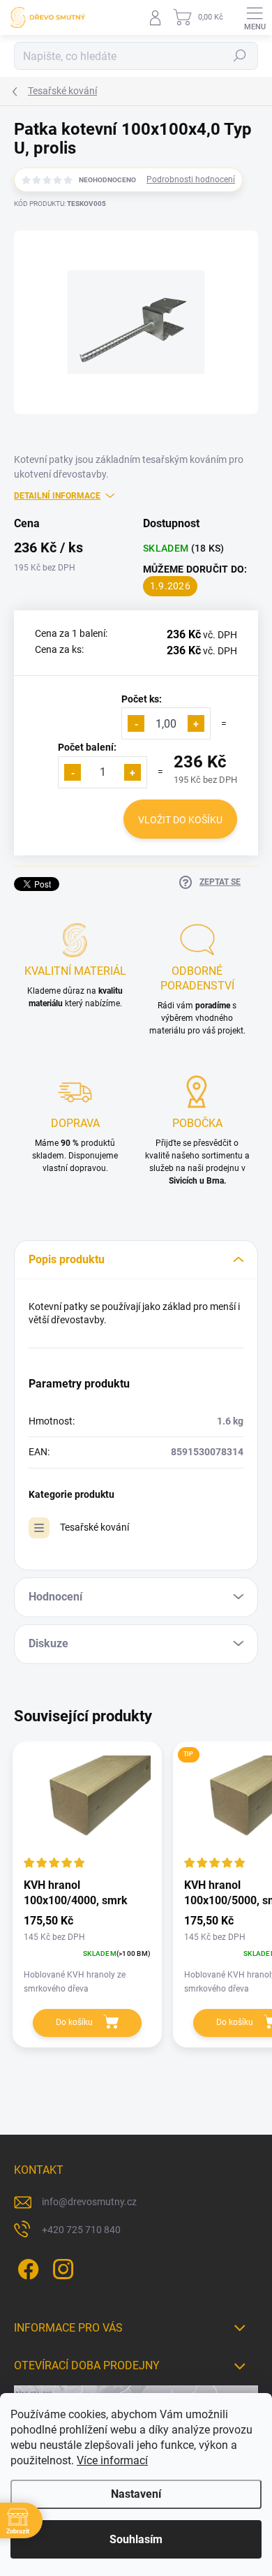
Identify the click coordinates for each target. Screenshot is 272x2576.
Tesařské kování (95, 1527)
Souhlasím (136, 2539)
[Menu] (255, 17)
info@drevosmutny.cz (89, 2202)
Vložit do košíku (180, 820)
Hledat (240, 56)
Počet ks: (142, 699)
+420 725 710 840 (81, 2230)
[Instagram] (61, 2266)
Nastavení (136, 2494)
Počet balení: (87, 747)
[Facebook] (26, 2266)
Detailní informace (57, 496)
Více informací (112, 2460)
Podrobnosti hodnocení (191, 179)
